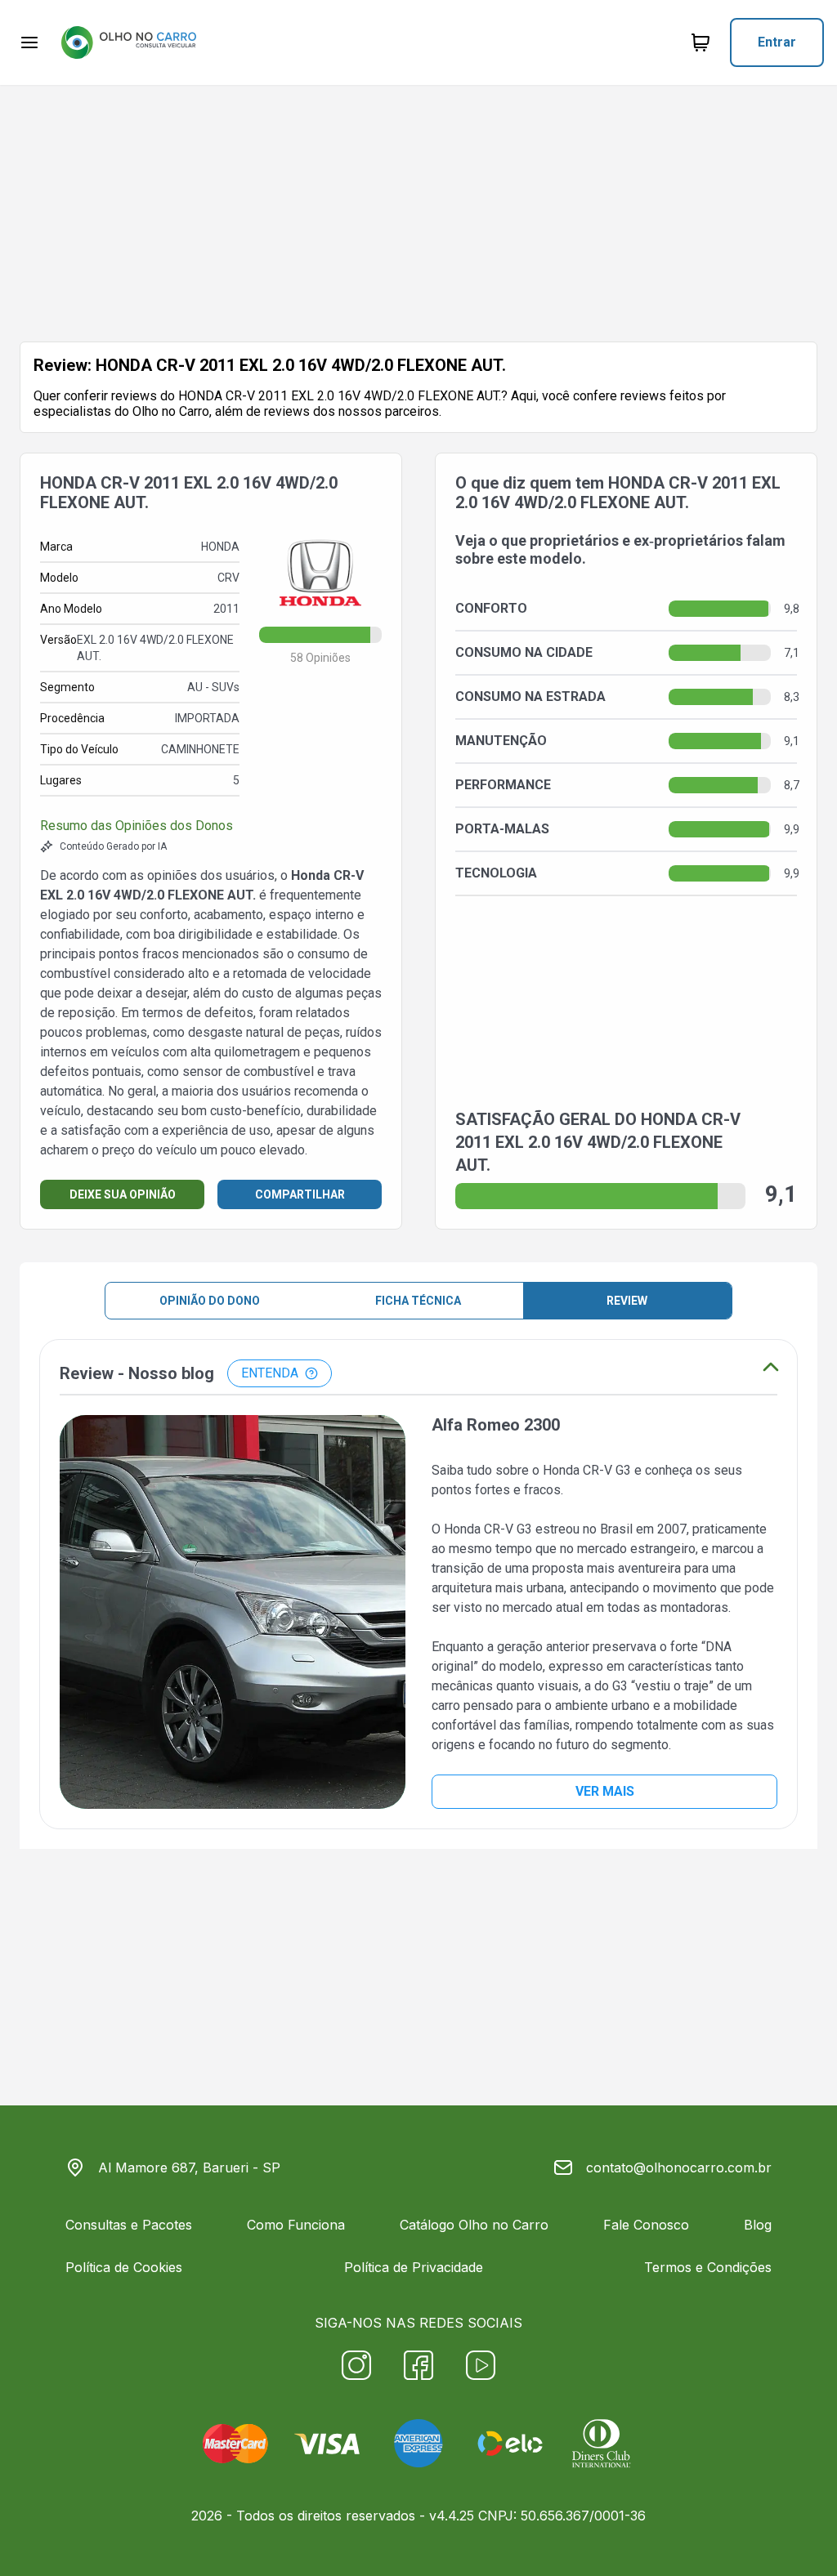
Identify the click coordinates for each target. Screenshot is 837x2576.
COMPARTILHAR (300, 1194)
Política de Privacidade (414, 2267)
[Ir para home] (128, 42)
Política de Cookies (124, 2267)
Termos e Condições (708, 2267)
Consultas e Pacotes (129, 2225)
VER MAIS (605, 1791)
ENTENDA (270, 1373)
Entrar (777, 42)
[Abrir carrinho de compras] (700, 42)
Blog (758, 2225)
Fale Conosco (646, 2225)
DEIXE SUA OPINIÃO (123, 1194)
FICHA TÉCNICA (418, 1301)
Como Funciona (296, 2225)
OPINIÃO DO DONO (210, 1301)
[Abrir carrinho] (29, 42)
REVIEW (627, 1301)
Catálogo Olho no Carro (474, 2225)
